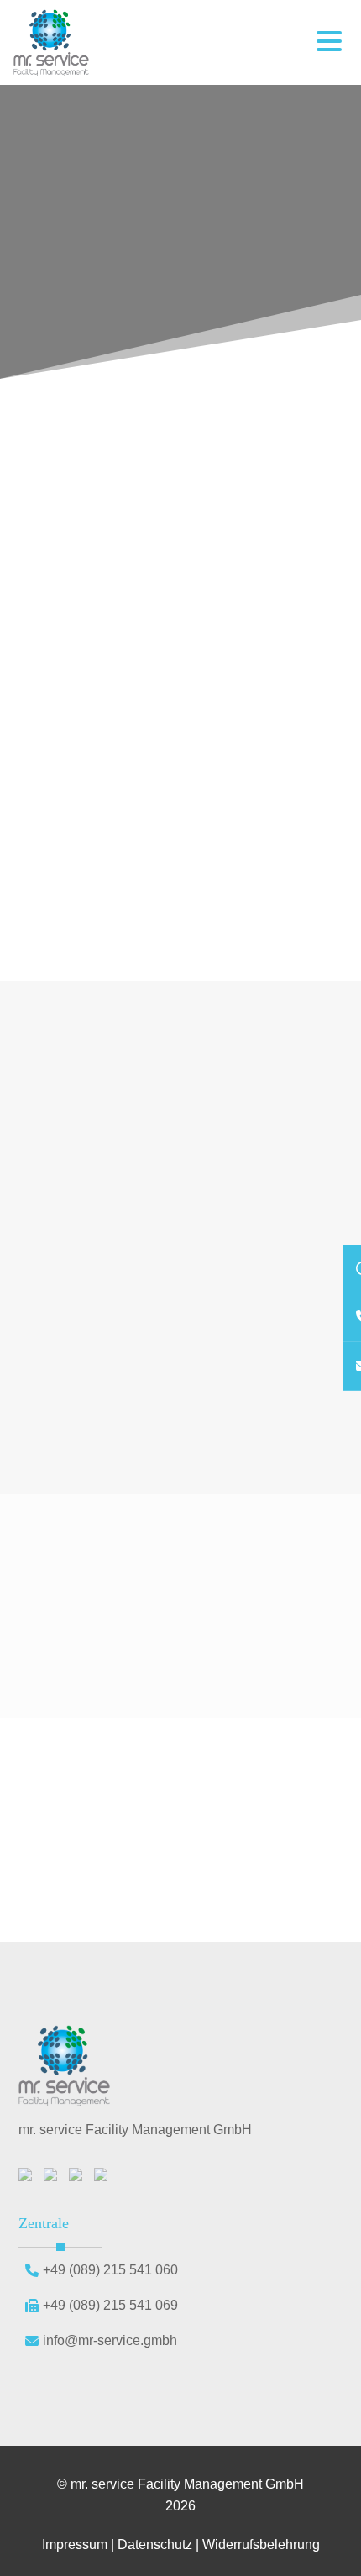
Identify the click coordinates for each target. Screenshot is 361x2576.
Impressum (75, 2545)
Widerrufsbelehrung (261, 2545)
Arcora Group (295, 605)
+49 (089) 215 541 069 (110, 2305)
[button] (329, 43)
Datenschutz (155, 2545)
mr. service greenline (169, 771)
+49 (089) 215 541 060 (110, 2270)
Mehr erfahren (70, 1399)
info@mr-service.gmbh (110, 2340)
